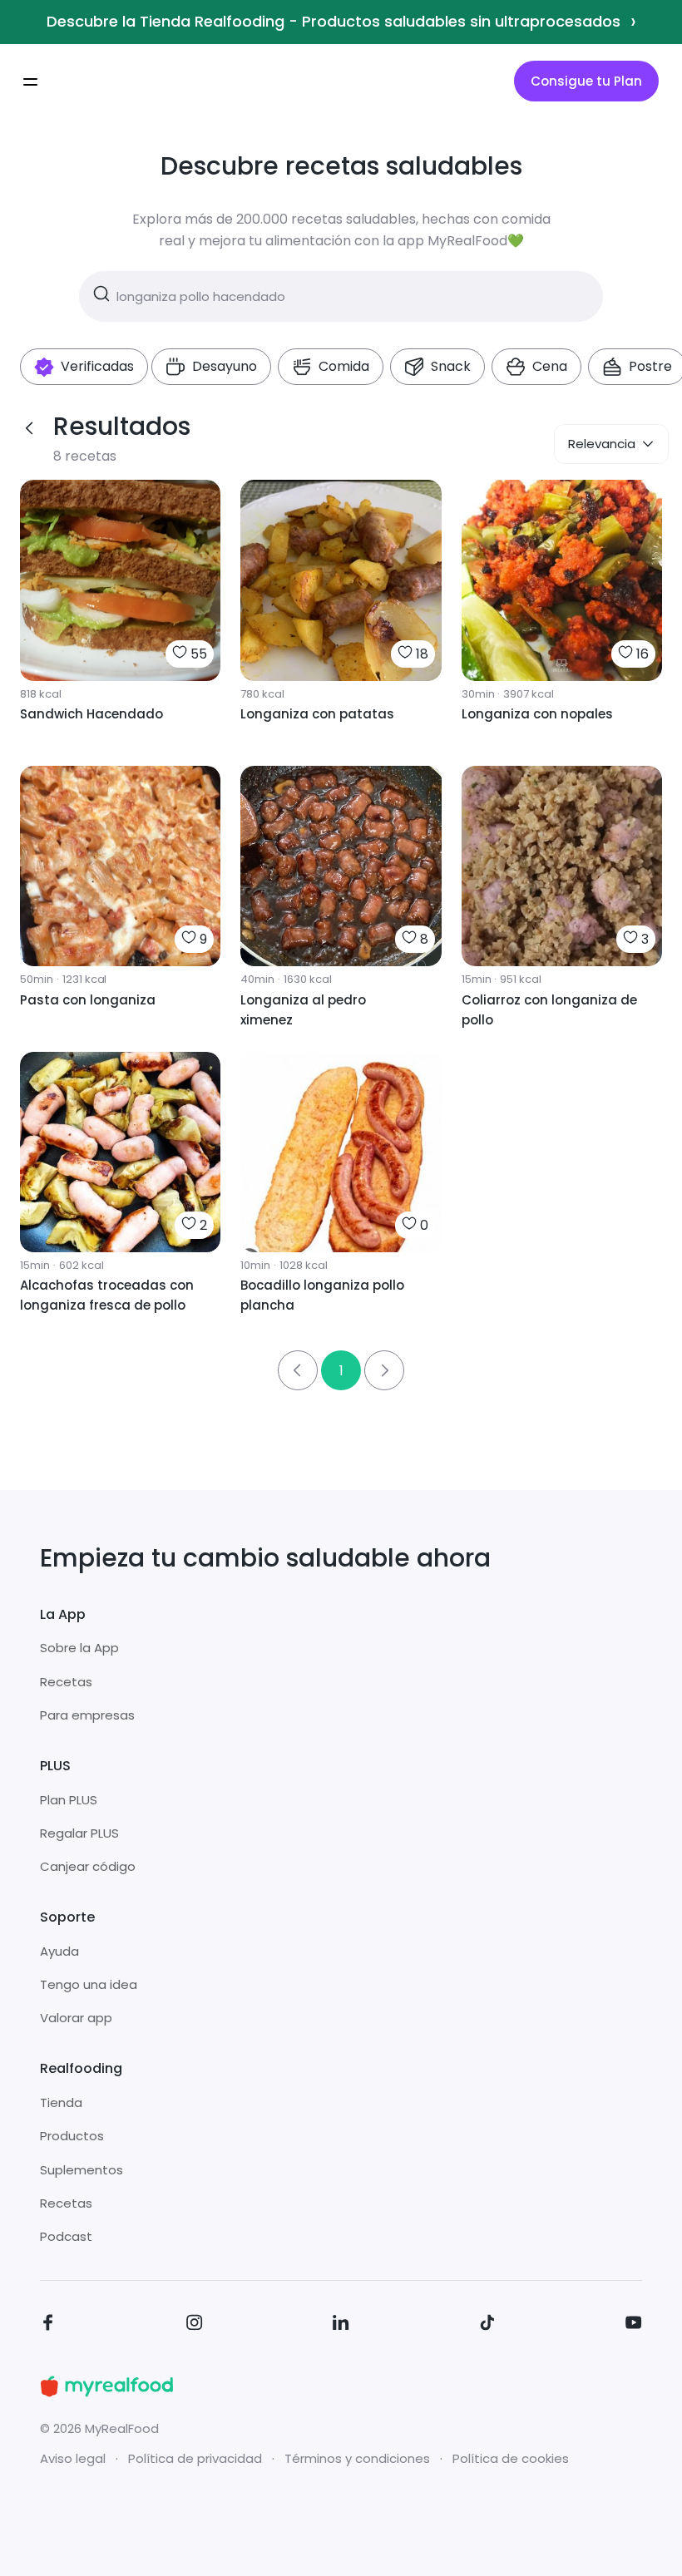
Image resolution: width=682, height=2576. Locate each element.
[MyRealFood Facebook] (48, 2325)
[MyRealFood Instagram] (195, 2325)
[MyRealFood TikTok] (487, 2325)
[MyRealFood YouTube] (634, 2325)
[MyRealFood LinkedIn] (341, 2325)
